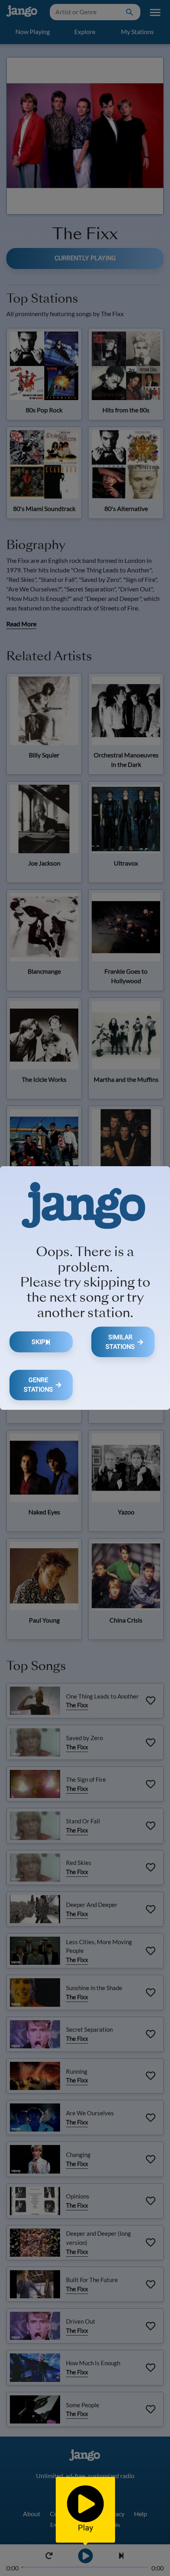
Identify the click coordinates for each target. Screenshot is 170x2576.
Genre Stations (38, 1385)
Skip (38, 1342)
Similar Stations (120, 1342)
